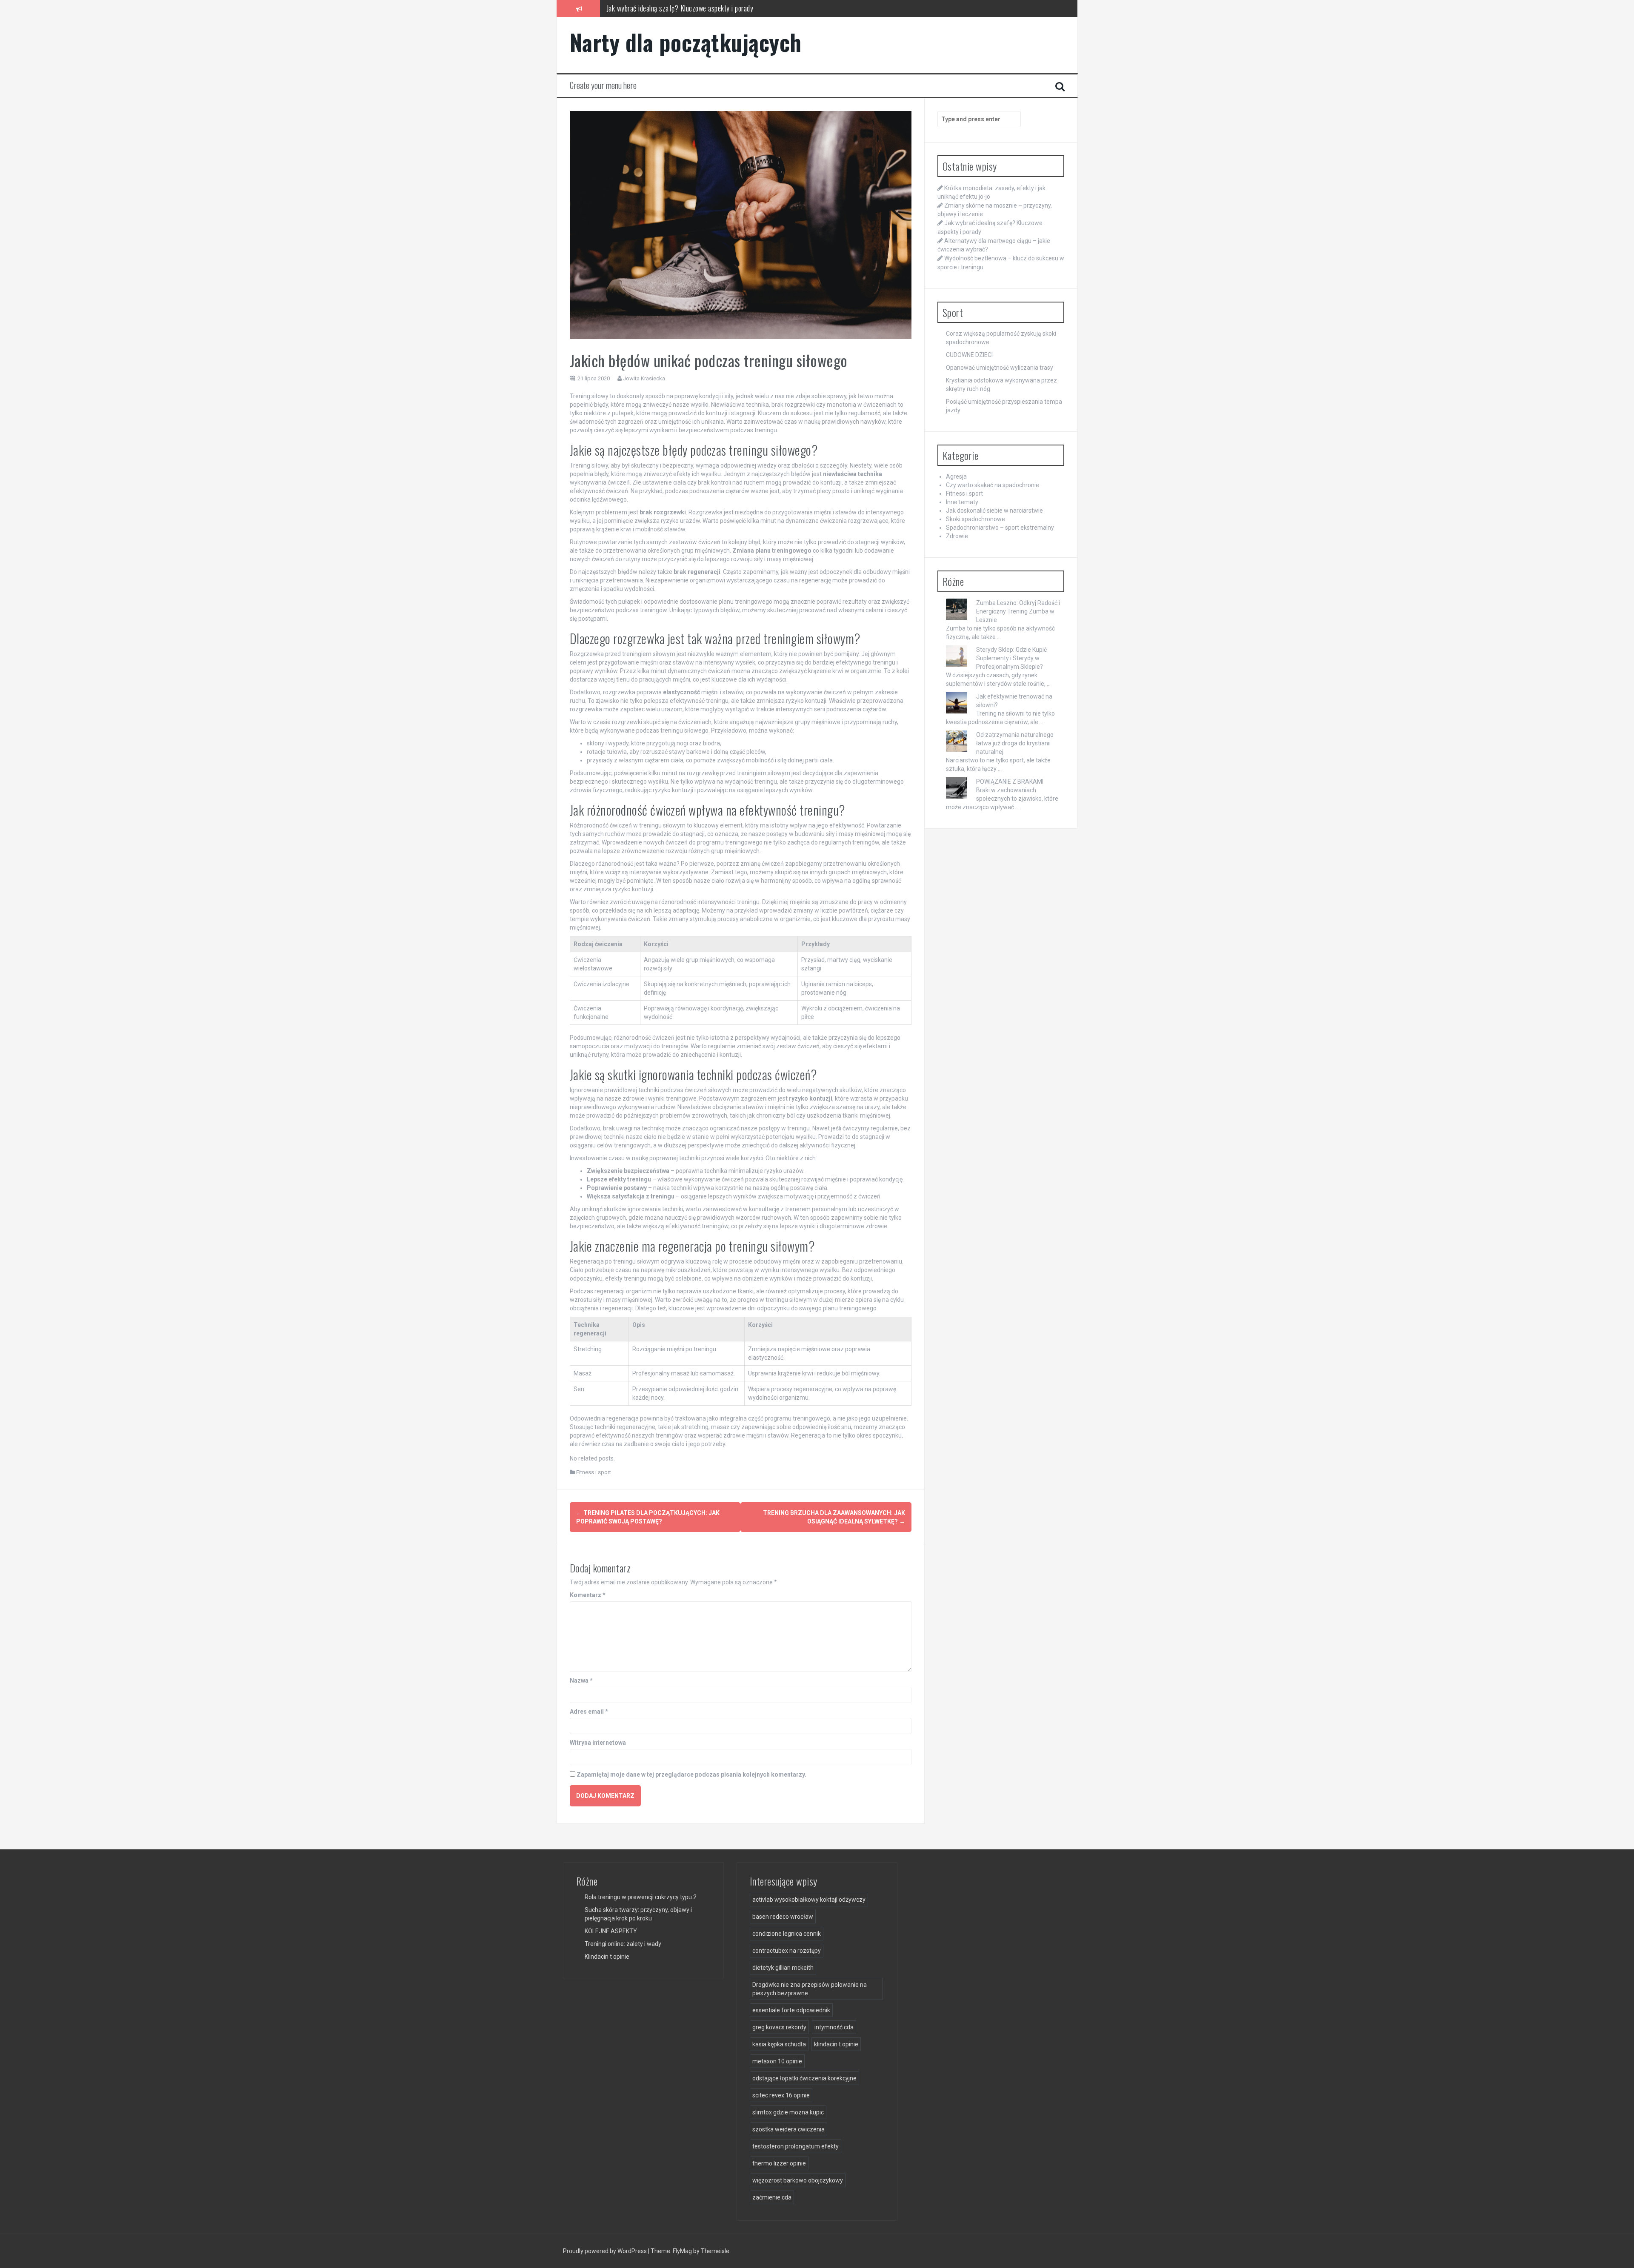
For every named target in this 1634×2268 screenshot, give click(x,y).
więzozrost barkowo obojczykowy (798, 2180)
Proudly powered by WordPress (606, 2251)
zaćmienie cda (772, 2197)
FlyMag (682, 2251)
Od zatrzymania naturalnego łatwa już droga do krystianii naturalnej (1015, 743)
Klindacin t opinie (607, 1957)
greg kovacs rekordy (779, 2027)
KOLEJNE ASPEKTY (611, 1931)
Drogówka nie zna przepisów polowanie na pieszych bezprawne (810, 1989)
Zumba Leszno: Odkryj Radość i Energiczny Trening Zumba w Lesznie (1018, 611)
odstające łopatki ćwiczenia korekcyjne (804, 2078)
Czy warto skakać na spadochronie (993, 485)
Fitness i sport (594, 1472)
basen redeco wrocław (783, 1917)
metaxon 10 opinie (777, 2061)
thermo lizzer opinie (779, 2163)
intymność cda (834, 2027)
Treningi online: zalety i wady (623, 1944)
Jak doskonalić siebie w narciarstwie (994, 511)
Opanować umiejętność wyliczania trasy (1000, 368)
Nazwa (581, 1680)
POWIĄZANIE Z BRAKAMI (1010, 782)
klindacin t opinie (836, 2044)
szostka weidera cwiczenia (788, 2129)
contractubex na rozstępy (787, 1951)
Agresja (956, 476)
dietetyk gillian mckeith (783, 1968)
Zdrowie (957, 536)
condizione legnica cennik (787, 1934)
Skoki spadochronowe (976, 519)
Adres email (589, 1712)
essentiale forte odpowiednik (791, 2010)
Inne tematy (962, 502)
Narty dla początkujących (686, 42)
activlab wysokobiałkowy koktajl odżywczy (809, 1900)
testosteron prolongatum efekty (796, 2146)
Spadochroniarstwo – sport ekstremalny (1000, 528)
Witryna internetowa (598, 1743)
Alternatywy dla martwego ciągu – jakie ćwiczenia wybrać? (688, 8)
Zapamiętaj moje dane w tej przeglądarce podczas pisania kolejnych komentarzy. (691, 1774)
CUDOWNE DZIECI (969, 355)
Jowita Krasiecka (644, 378)
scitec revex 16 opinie (781, 2095)
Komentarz (588, 1595)
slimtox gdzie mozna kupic (788, 2112)
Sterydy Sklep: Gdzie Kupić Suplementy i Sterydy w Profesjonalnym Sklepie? (1011, 658)
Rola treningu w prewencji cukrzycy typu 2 (641, 1897)
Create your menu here (603, 85)
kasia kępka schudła (779, 2044)
